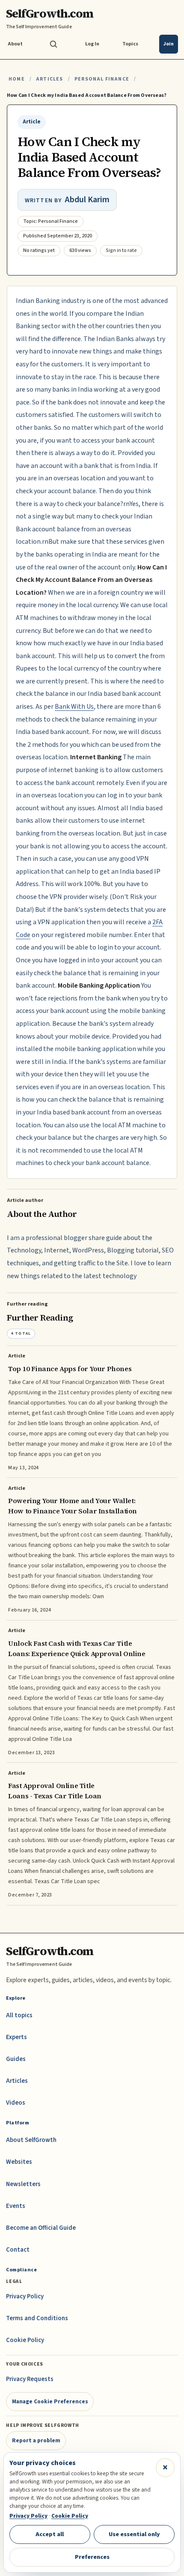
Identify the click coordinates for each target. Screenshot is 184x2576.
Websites (19, 2162)
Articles (49, 79)
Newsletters (23, 2184)
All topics (19, 2015)
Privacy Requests (30, 2379)
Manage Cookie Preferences (50, 2401)
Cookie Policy (25, 2340)
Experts (16, 2037)
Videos (16, 2103)
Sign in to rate (121, 250)
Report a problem (36, 2440)
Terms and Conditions (37, 2318)
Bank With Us (74, 707)
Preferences (92, 2557)
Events (16, 2206)
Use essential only (134, 2534)
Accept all (50, 2534)
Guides (16, 2059)
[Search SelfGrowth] (53, 44)
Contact (18, 2250)
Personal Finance (102, 79)
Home (17, 79)
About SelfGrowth (31, 2140)
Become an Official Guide (41, 2228)
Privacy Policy (25, 2296)
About (15, 44)
